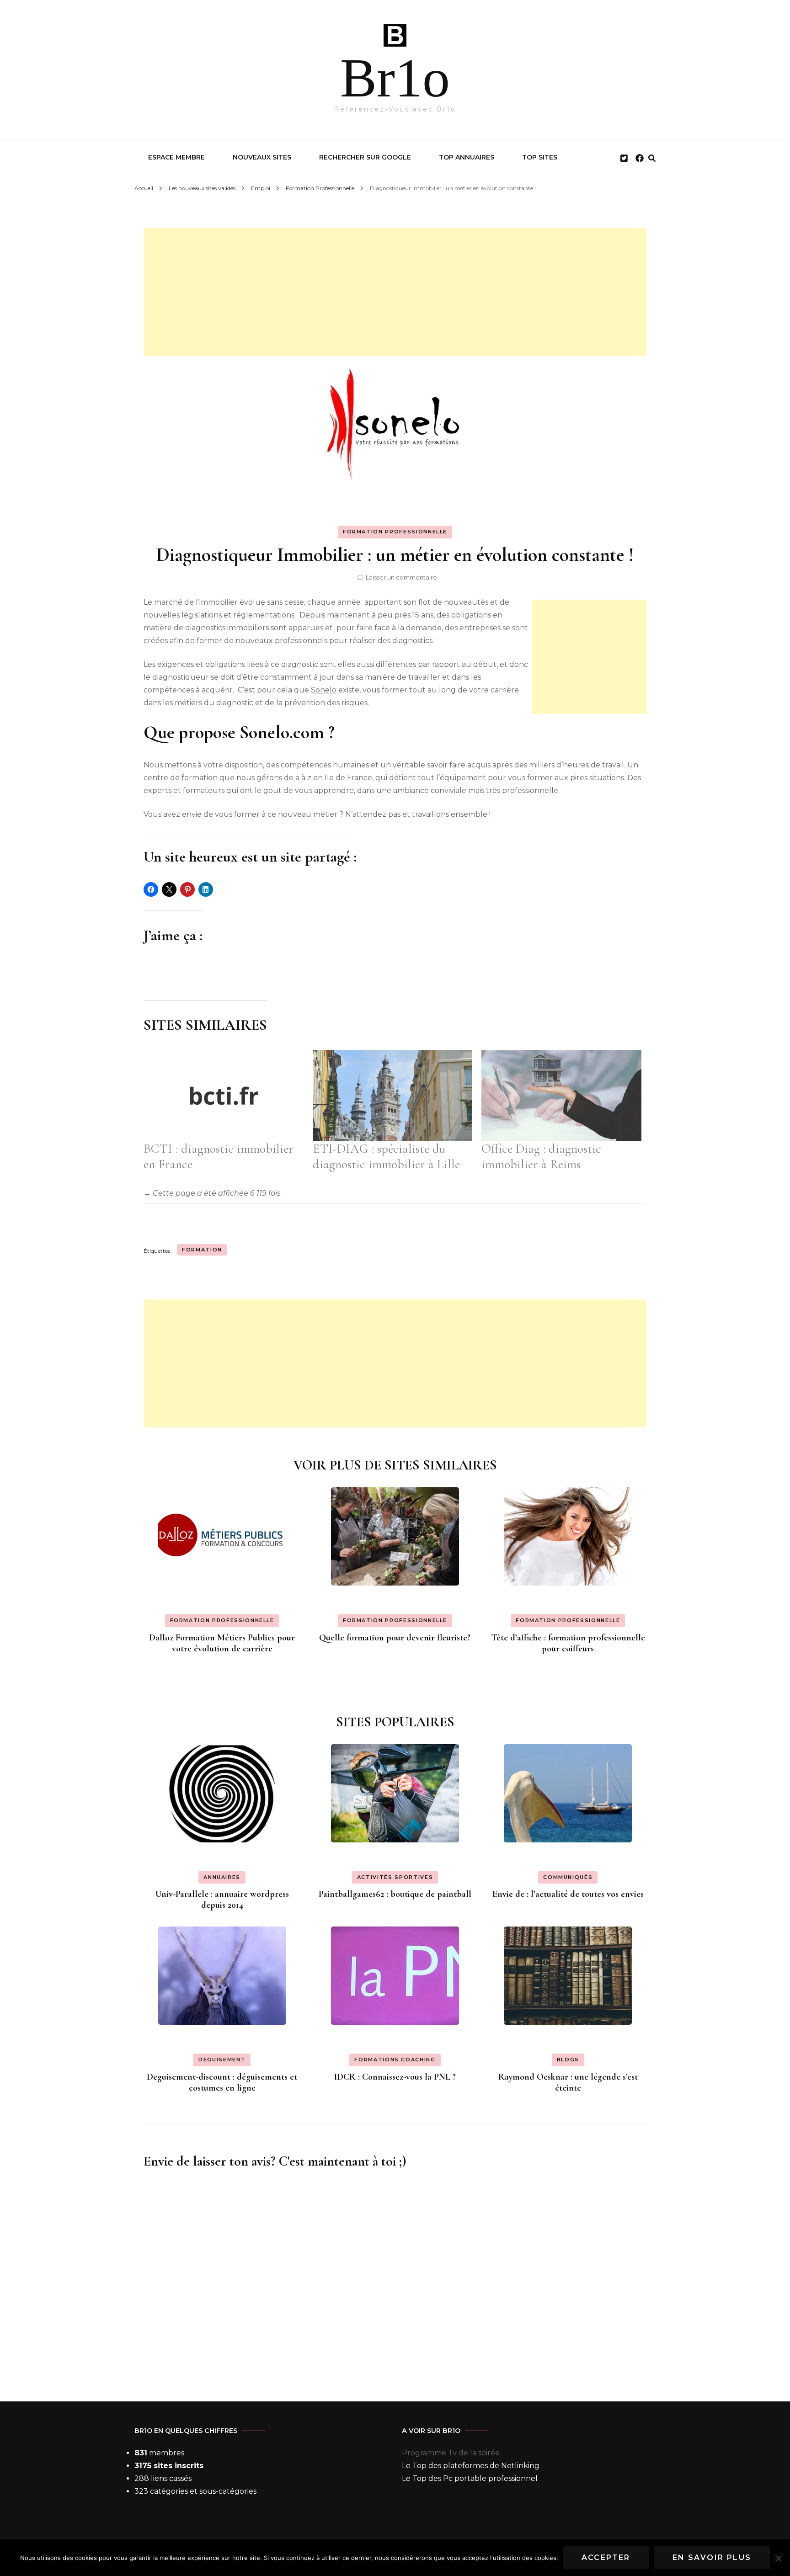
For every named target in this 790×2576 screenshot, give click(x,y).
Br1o (395, 78)
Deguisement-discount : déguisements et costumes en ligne (222, 2082)
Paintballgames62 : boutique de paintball (395, 1894)
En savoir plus (712, 2557)
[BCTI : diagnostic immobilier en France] (224, 1096)
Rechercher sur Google (365, 157)
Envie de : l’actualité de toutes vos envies (568, 1894)
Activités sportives (395, 1877)
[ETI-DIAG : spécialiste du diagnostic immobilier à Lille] (393, 1096)
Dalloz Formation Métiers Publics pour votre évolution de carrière (222, 1643)
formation (202, 1250)
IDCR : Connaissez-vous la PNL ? (395, 2077)
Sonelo (324, 690)
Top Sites (540, 157)
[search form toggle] (652, 158)
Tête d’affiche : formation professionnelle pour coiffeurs (568, 1643)
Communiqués (568, 1877)
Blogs (568, 2060)
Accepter (606, 2557)
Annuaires (222, 1877)
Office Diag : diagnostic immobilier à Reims (541, 1156)
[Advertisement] (395, 292)
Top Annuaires (467, 157)
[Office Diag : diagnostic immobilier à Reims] (561, 1096)
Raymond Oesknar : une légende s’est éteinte (568, 2082)
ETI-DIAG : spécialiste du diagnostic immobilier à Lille (386, 1156)
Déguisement (222, 2060)
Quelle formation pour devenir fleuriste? (395, 1638)
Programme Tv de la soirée (451, 2453)
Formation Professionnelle (395, 532)
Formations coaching (395, 2060)
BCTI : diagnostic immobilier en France (218, 1156)
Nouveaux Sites (262, 157)
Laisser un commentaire (401, 577)
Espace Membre (176, 157)
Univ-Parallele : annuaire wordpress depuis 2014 (222, 1900)
